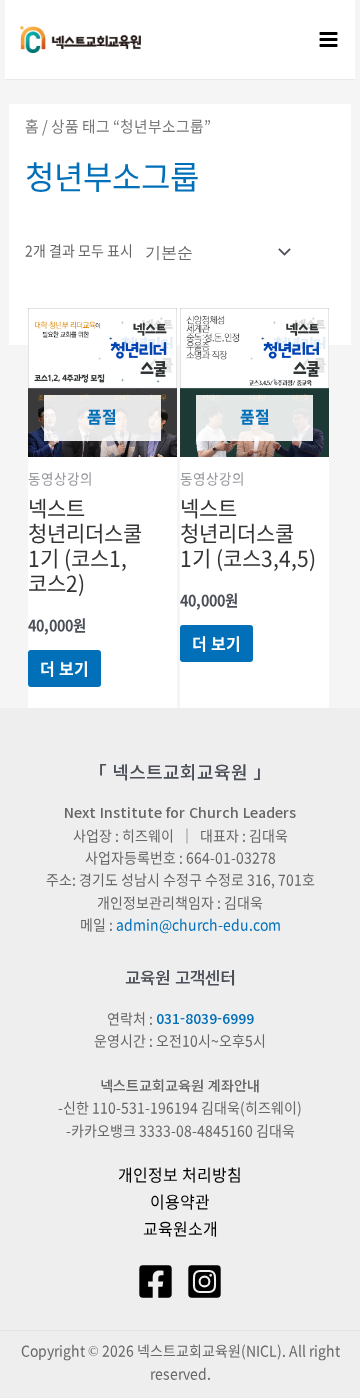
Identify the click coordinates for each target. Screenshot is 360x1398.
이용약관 (180, 1201)
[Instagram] (204, 1281)
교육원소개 (180, 1228)
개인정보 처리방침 (180, 1174)
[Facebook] (155, 1281)
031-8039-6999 (205, 1018)
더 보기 (64, 668)
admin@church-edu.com (198, 924)
